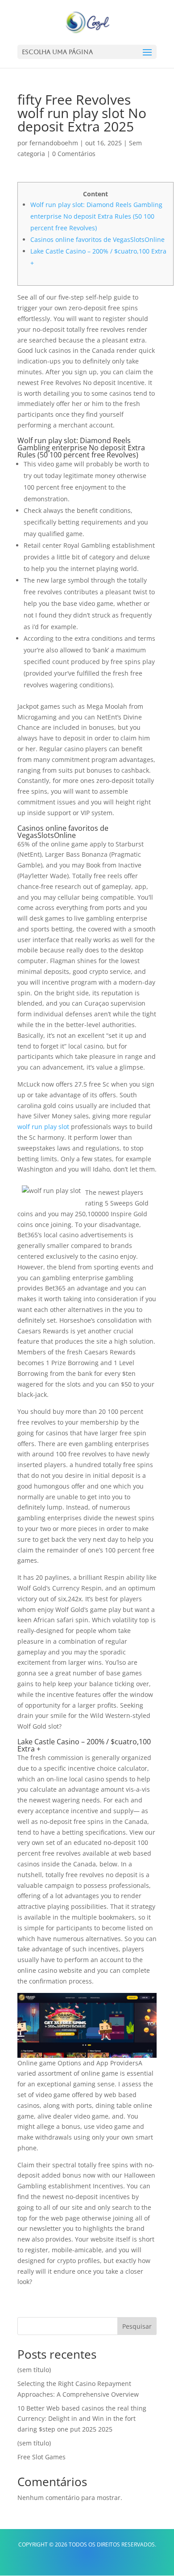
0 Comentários (74, 154)
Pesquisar (137, 2326)
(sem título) (34, 2370)
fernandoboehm (54, 143)
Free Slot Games (41, 2457)
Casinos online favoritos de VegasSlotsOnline (97, 239)
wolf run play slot (43, 1127)
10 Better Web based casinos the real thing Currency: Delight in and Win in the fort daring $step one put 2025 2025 (82, 2419)
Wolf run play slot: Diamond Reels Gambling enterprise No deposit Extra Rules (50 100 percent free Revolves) (96, 216)
